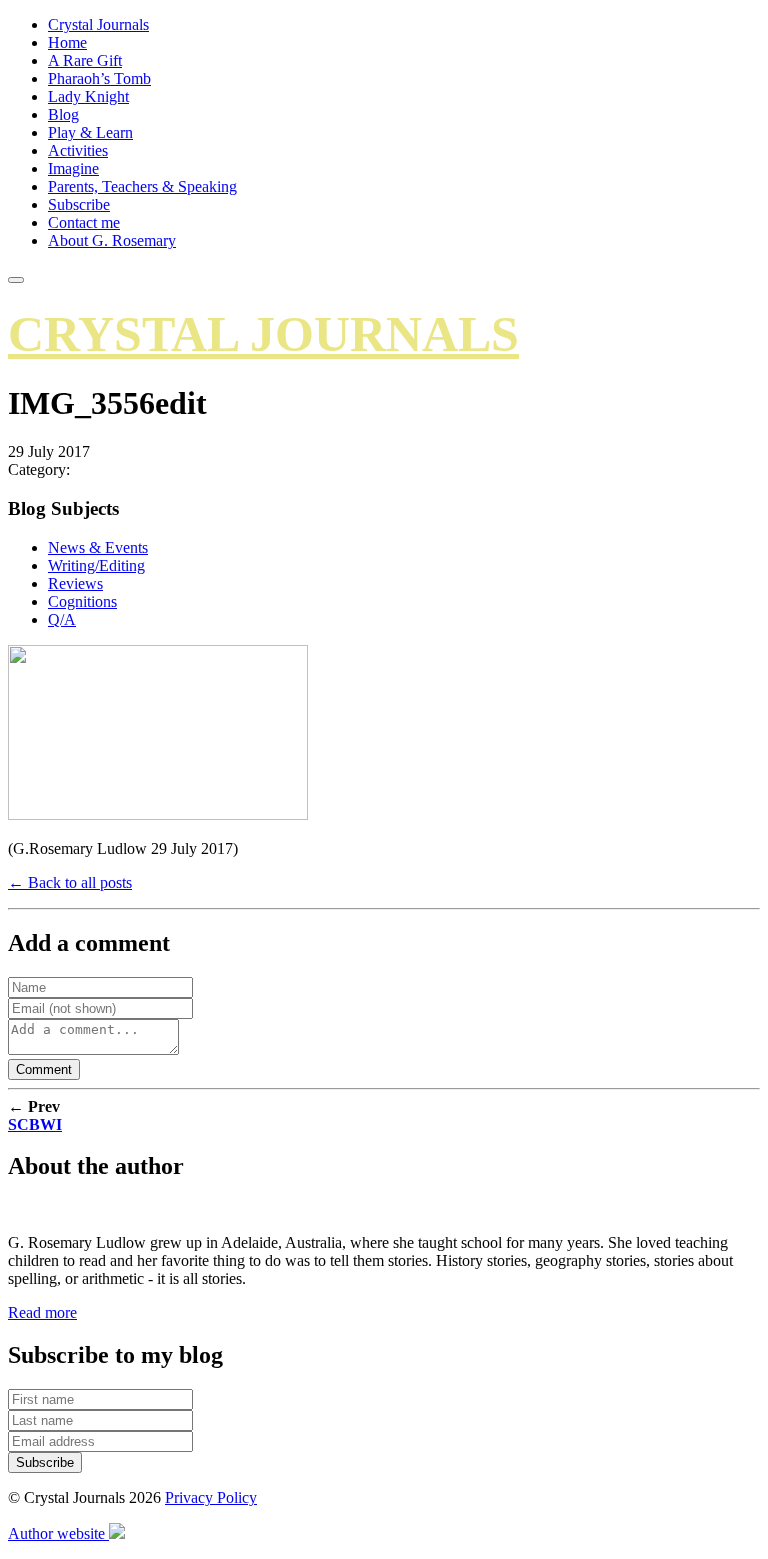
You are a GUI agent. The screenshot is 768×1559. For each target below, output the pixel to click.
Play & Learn (90, 132)
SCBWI (35, 1124)
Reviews (75, 583)
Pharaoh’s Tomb (99, 78)
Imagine (73, 168)
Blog (63, 114)
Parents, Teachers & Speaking (142, 186)
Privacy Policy (211, 1497)
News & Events (98, 547)
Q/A (62, 619)
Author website (58, 1533)
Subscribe (79, 204)
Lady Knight (88, 96)
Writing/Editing (96, 565)
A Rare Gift (85, 60)
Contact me (84, 222)
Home (67, 42)
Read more (42, 1312)
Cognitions (82, 601)
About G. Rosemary (112, 240)
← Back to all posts (70, 882)
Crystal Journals (98, 24)
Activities (78, 150)
